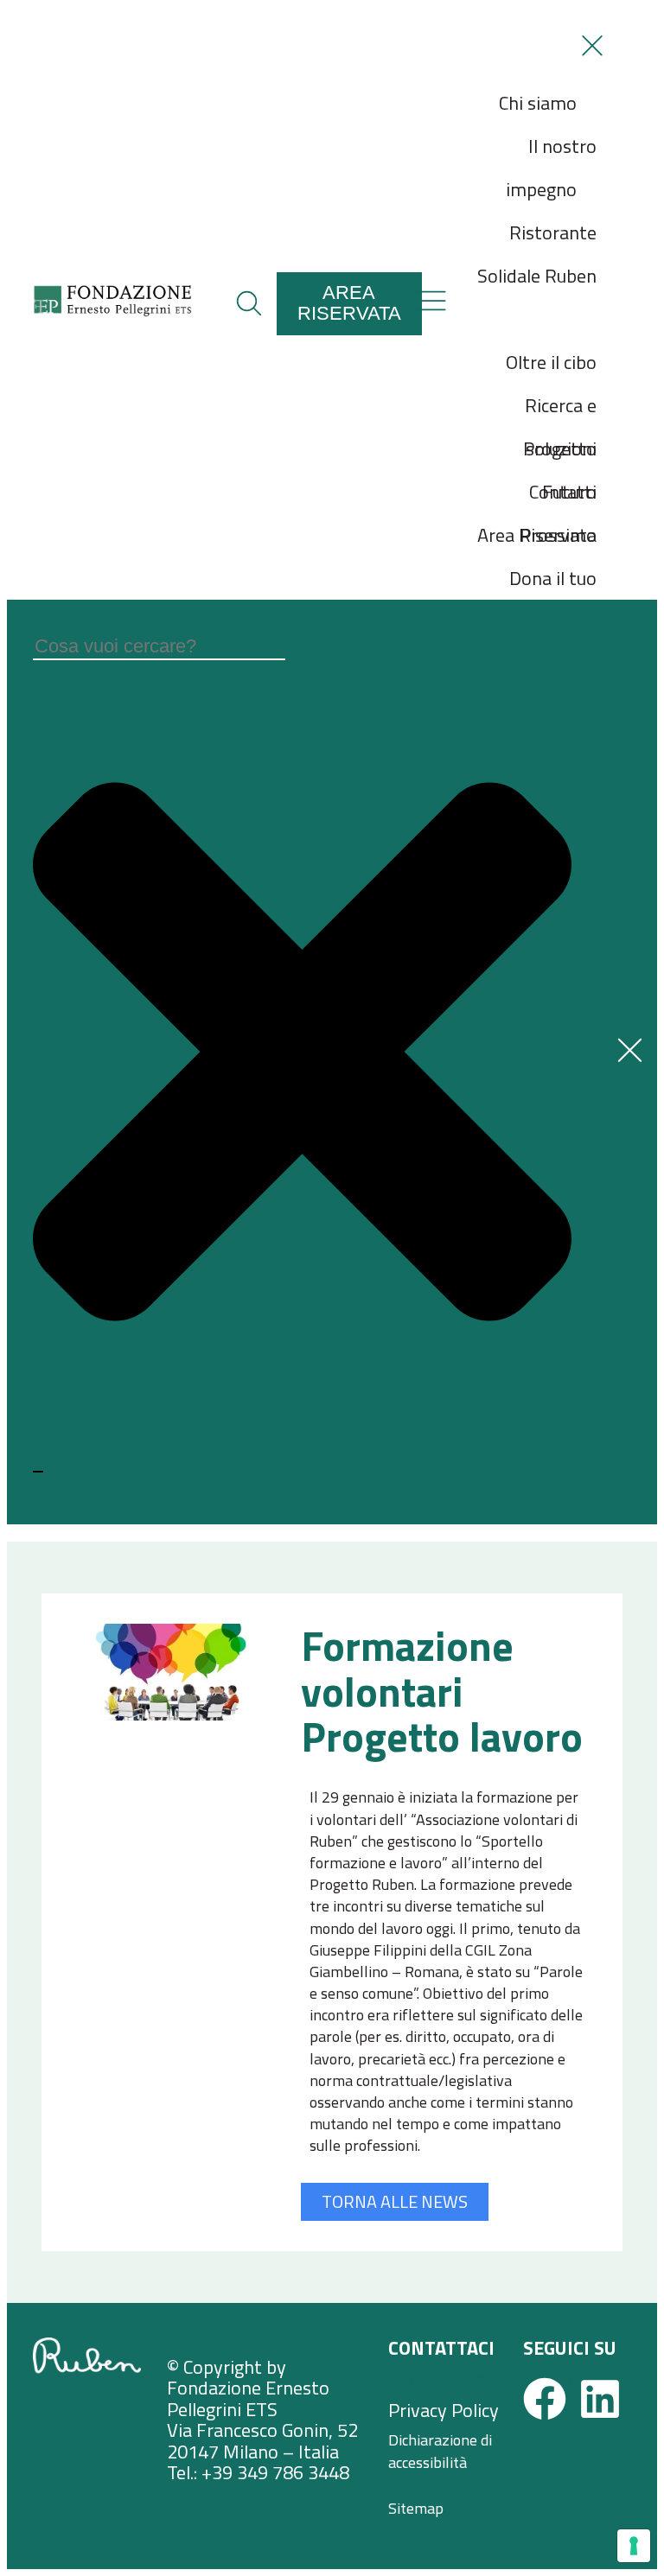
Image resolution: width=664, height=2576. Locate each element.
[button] (249, 303)
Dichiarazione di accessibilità (440, 2451)
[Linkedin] (600, 2399)
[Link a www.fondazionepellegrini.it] (112, 312)
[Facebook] (545, 2399)
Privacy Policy (444, 2410)
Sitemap (416, 2508)
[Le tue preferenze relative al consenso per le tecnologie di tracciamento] (634, 2546)
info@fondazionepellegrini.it (504, 2379)
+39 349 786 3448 (275, 2472)
